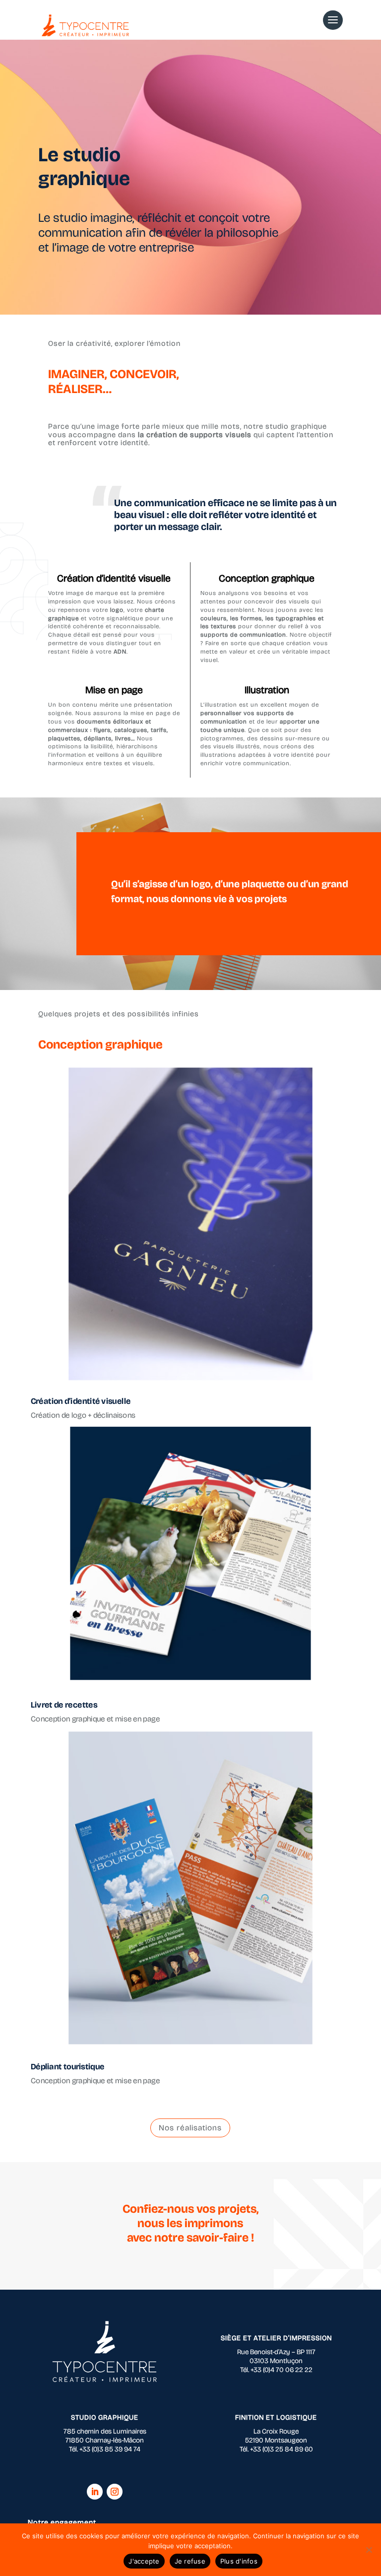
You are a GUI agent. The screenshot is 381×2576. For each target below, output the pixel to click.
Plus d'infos (239, 2561)
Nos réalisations (190, 2128)
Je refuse (190, 2561)
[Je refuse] (369, 2550)
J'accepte (144, 2561)
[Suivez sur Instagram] (115, 2492)
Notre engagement (62, 2522)
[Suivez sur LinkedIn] (95, 2492)
